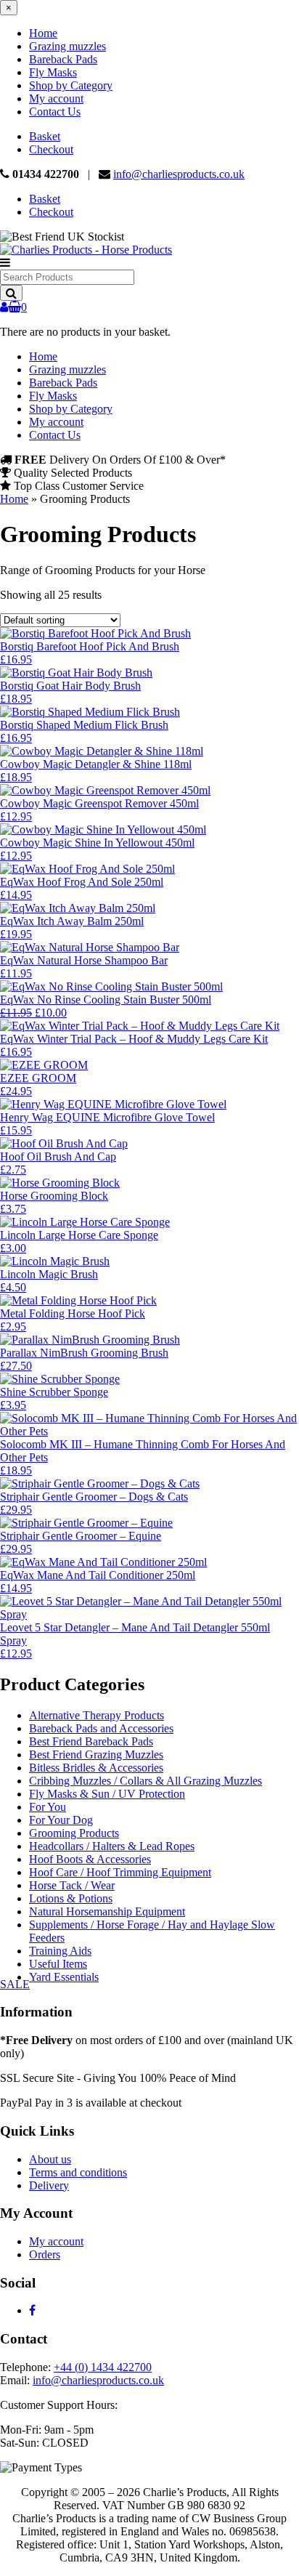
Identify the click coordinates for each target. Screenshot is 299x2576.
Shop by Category (71, 85)
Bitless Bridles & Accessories (96, 1768)
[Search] (11, 293)
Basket (45, 136)
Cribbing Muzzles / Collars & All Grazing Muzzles (146, 1781)
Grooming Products (74, 1833)
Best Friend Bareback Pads (91, 1741)
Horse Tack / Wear (72, 1885)
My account (56, 98)
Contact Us (55, 112)
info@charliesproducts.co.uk (179, 174)
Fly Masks (53, 72)
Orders (45, 2254)
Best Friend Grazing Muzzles (96, 1755)
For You (48, 1807)
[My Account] (4, 307)
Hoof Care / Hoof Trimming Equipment (120, 1872)
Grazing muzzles (67, 46)
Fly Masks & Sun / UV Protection (107, 1794)
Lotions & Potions (71, 1898)
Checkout (51, 149)
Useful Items (58, 1964)
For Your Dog (61, 1820)
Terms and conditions (78, 2172)
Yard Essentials (64, 1977)
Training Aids (60, 1951)
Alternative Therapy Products (97, 1715)
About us (50, 2159)
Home (43, 33)
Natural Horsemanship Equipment (107, 1911)
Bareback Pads (63, 59)
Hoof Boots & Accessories (90, 1859)
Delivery (49, 2185)
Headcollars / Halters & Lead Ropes (112, 1846)
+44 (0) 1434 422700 (103, 2367)
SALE (15, 1984)
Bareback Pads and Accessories (101, 1728)
